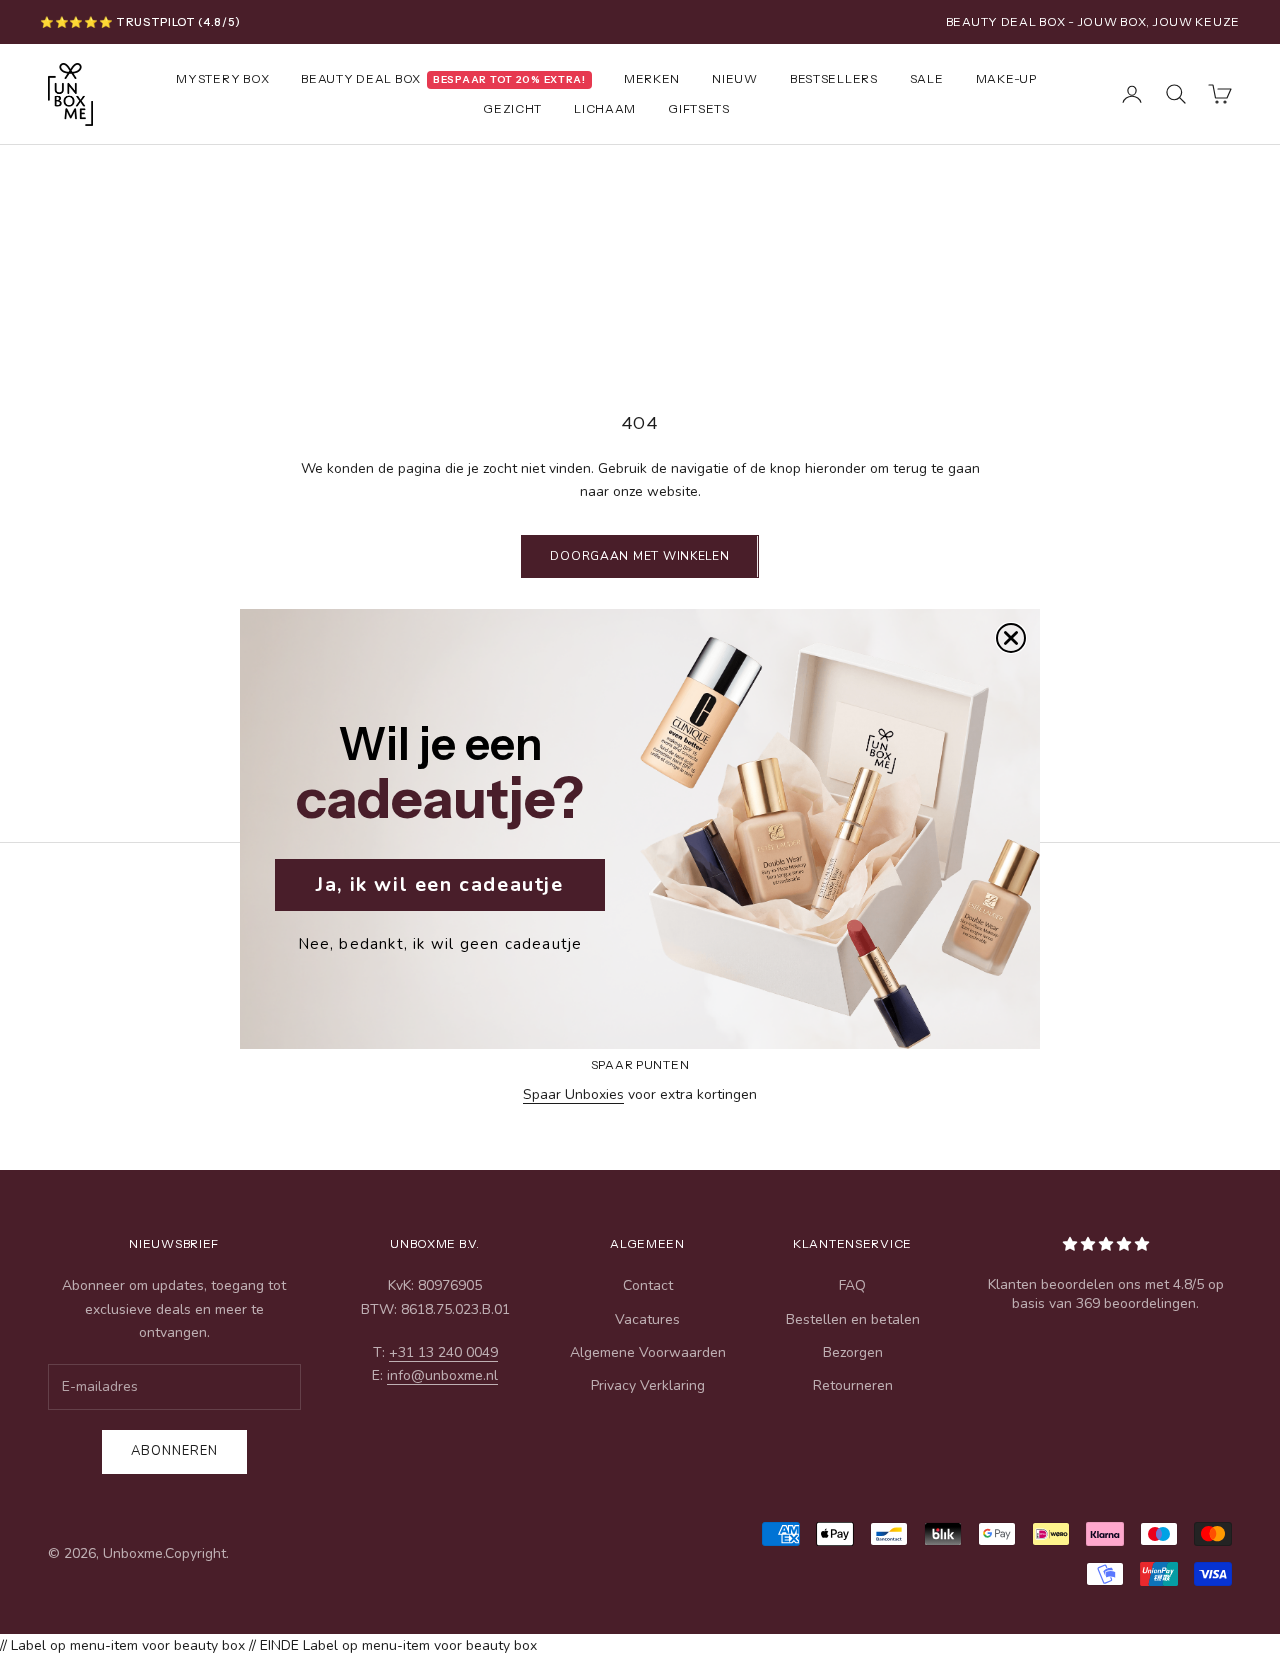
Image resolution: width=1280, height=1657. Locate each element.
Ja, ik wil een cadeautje (439, 884)
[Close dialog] (1011, 638)
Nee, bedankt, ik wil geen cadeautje (440, 944)
